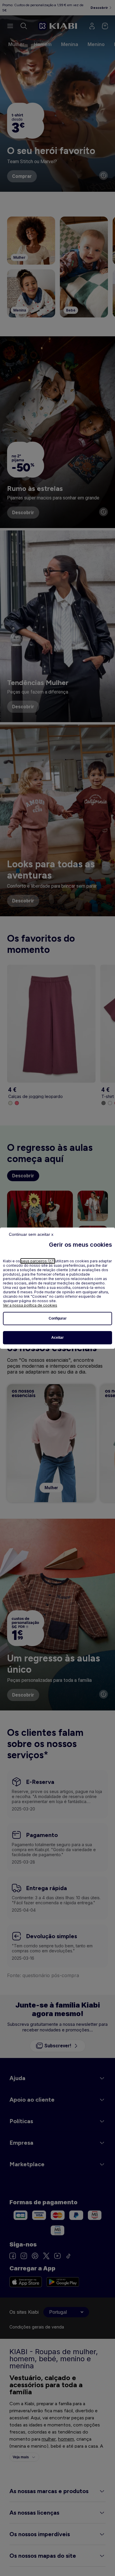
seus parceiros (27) (38, 1261)
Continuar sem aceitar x (31, 1234)
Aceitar (57, 1338)
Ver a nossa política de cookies (30, 1305)
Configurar (58, 1318)
